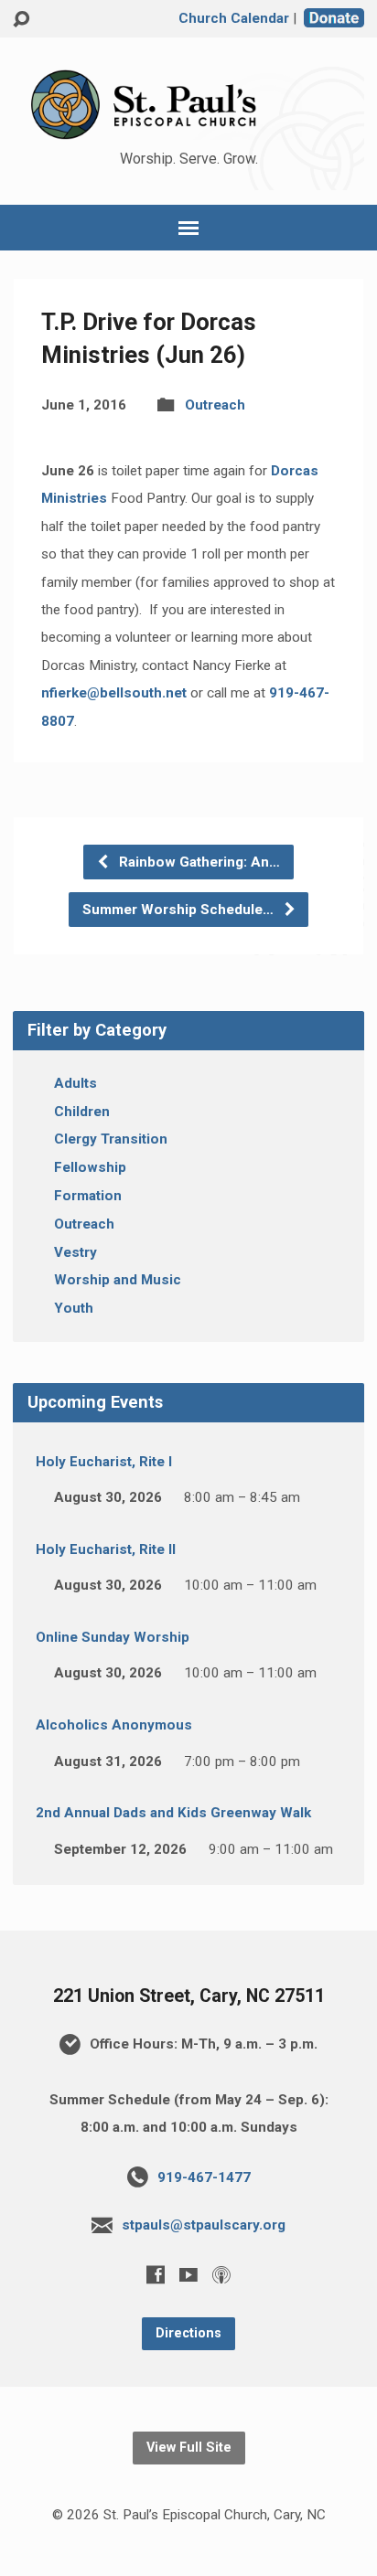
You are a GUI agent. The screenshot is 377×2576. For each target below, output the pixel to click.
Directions (188, 2333)
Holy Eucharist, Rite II (106, 1549)
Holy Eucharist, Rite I (104, 1462)
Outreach (215, 405)
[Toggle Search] (21, 20)
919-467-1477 (204, 2177)
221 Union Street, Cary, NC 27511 (189, 1996)
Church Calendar (234, 18)
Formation (88, 1196)
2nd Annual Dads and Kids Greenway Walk (173, 1813)
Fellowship (90, 1167)
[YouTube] (188, 2274)
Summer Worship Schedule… (180, 910)
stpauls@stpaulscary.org (204, 2225)
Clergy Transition (111, 1139)
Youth (74, 1308)
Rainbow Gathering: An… (198, 862)
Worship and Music (118, 1280)
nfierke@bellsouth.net (114, 693)
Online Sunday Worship (113, 1637)
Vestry (75, 1252)
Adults (75, 1083)
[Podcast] (221, 2274)
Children (82, 1112)
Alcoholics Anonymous (114, 1725)
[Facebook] (156, 2274)
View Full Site (189, 2448)
